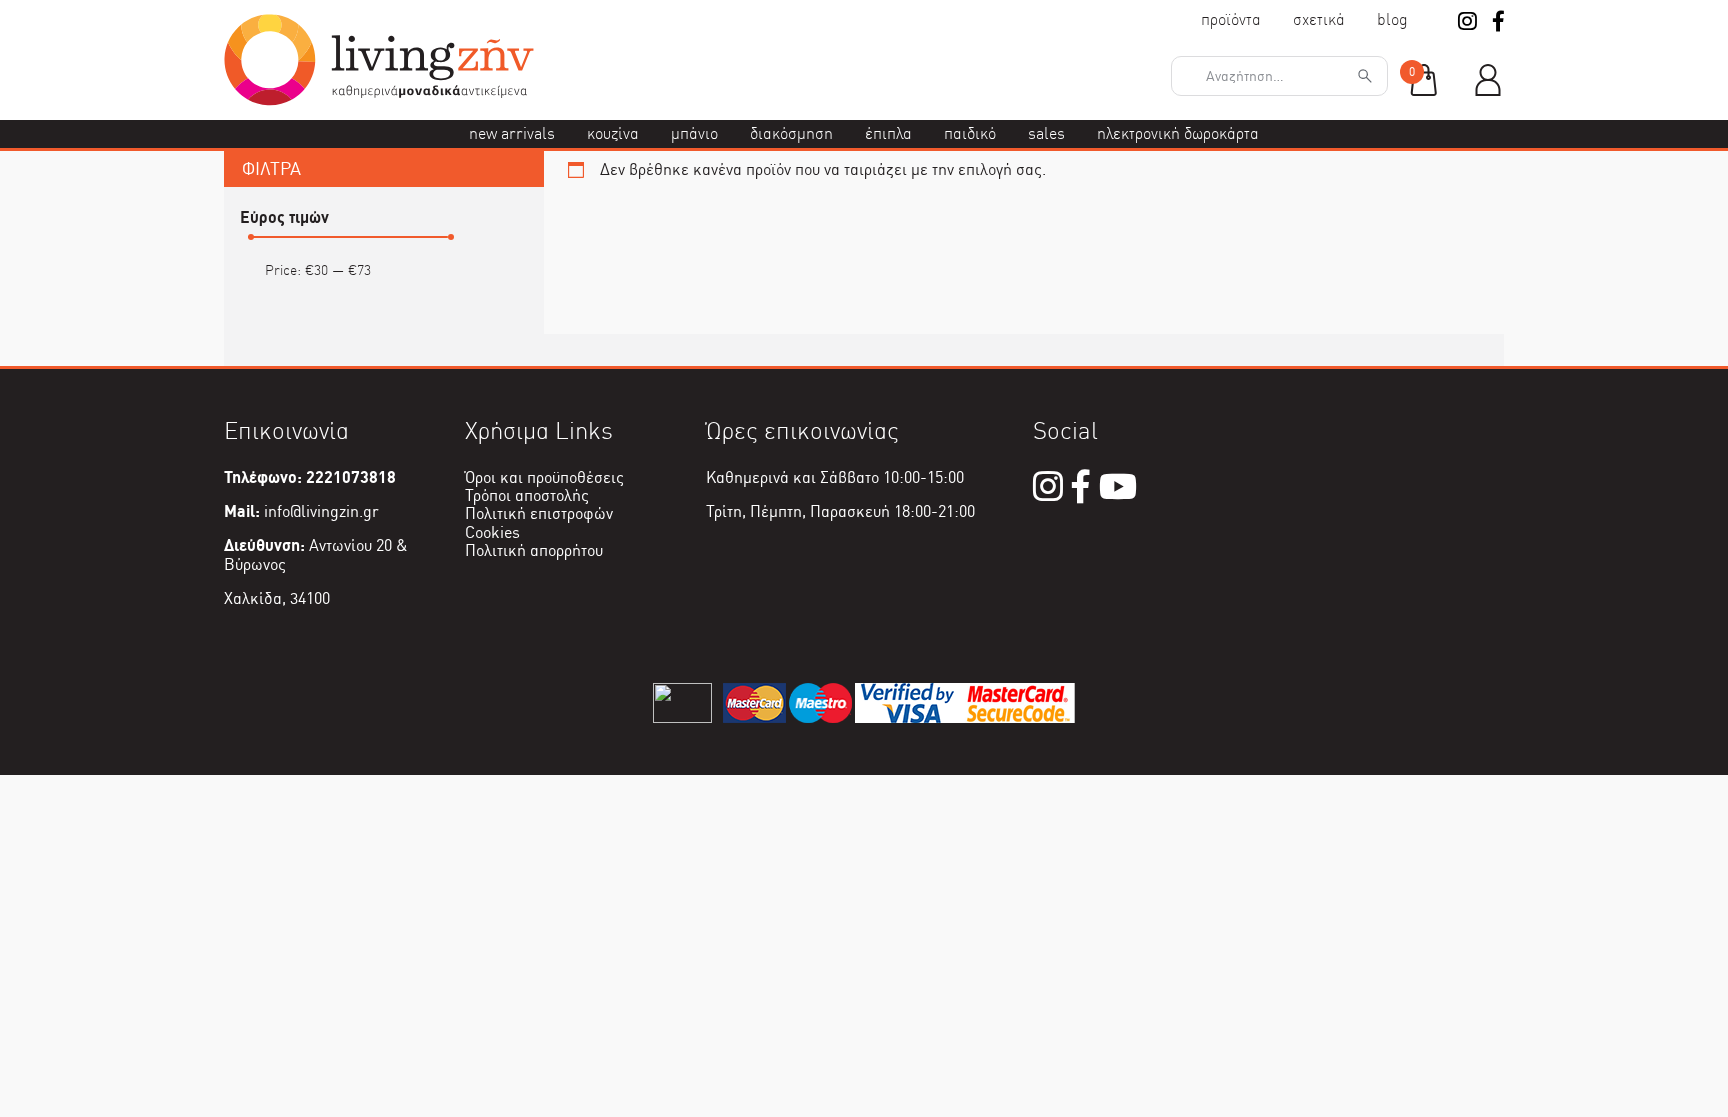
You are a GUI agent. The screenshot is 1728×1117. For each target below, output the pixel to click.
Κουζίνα (613, 133)
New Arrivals (512, 133)
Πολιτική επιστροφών (539, 513)
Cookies (492, 532)
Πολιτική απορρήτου (534, 550)
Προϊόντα (1231, 19)
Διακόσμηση (791, 133)
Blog (1392, 19)
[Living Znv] (379, 100)
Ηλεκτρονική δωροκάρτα (1178, 133)
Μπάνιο (694, 133)
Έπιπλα (888, 133)
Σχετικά (1319, 19)
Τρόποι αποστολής (527, 495)
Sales (1046, 133)
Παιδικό (970, 133)
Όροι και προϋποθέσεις (544, 477)
